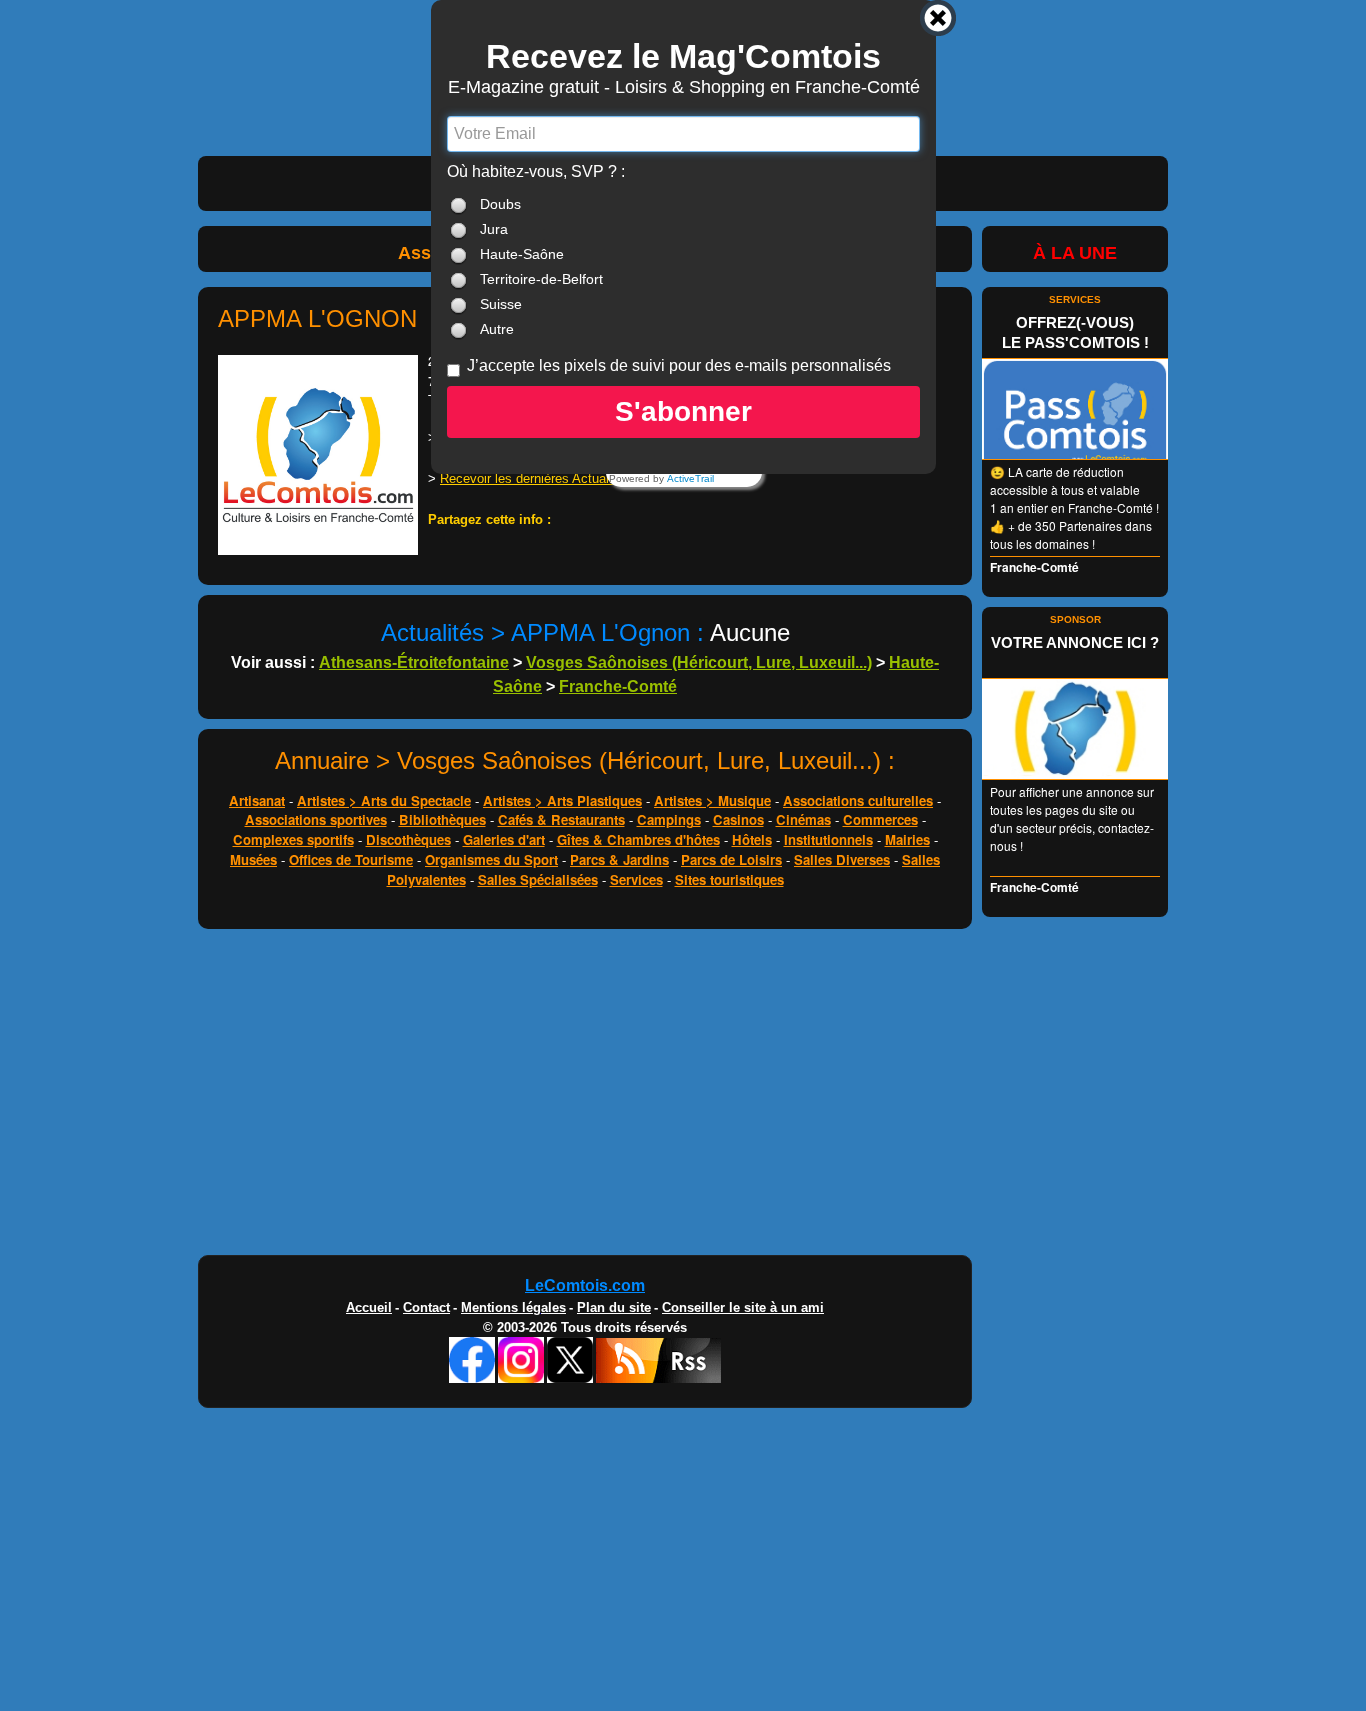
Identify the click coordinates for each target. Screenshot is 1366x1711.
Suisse (501, 304)
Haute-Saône (522, 254)
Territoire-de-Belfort (541, 279)
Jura (494, 229)
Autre (497, 329)
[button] (683, 412)
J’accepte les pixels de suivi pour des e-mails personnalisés (679, 365)
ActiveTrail (690, 479)
